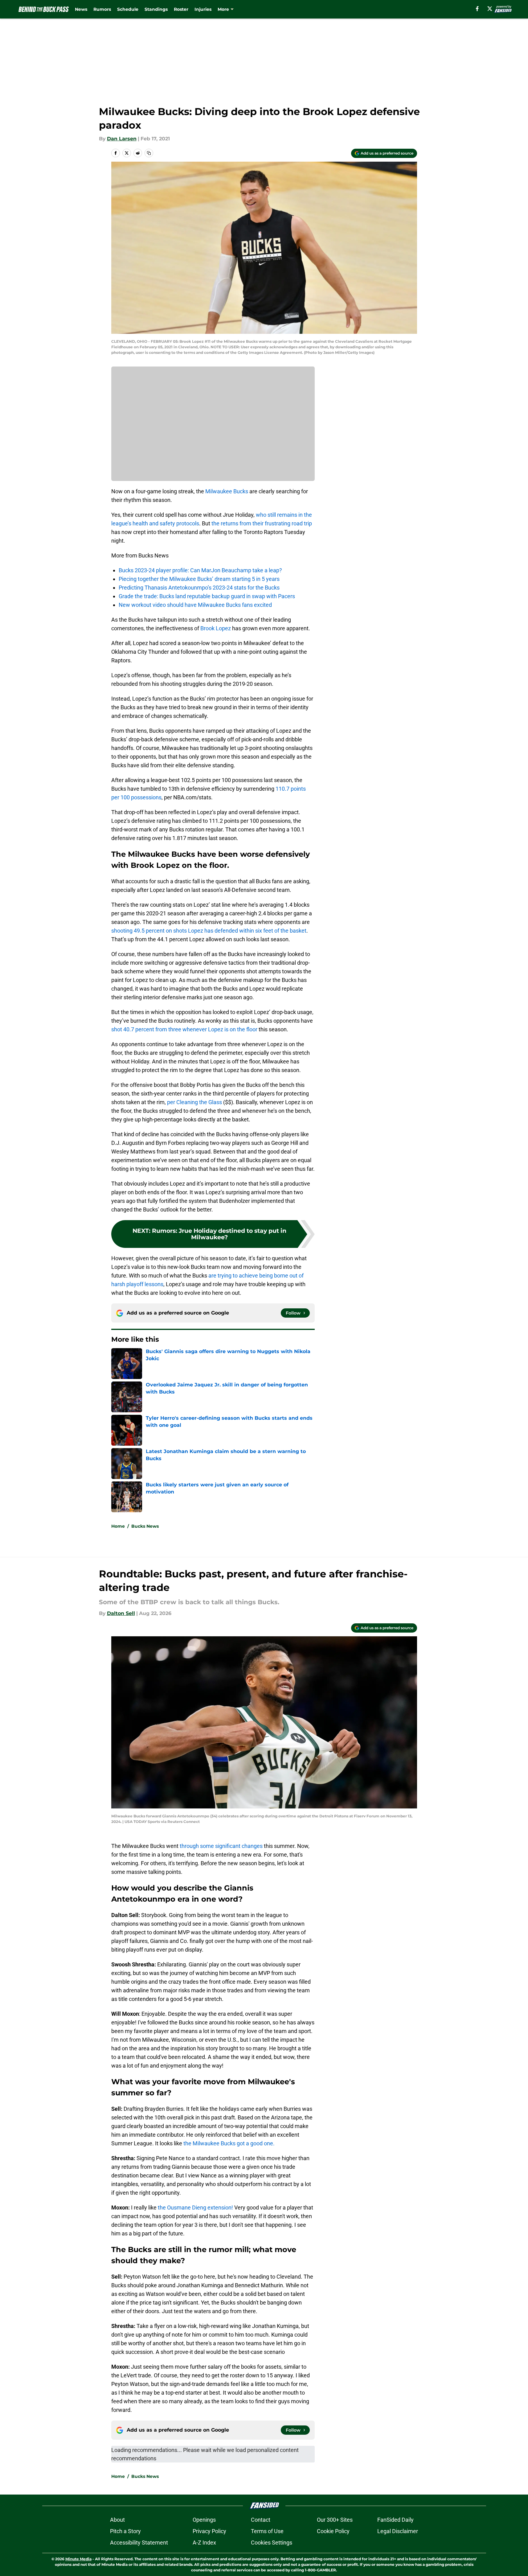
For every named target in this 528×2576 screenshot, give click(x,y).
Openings (204, 2520)
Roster (181, 9)
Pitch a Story (125, 2531)
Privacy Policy (209, 2531)
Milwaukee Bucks (227, 491)
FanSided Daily (395, 2520)
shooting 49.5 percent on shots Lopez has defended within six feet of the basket (209, 931)
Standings (156, 9)
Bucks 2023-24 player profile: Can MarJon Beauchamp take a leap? (200, 570)
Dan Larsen (122, 139)
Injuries (203, 9)
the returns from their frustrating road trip (262, 523)
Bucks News (145, 1526)
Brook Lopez (216, 628)
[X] (490, 9)
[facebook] (477, 9)
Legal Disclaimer (398, 2531)
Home (118, 1526)
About (117, 2520)
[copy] (149, 153)
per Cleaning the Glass (194, 1102)
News (81, 9)
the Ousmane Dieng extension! (195, 2207)
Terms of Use (267, 2531)
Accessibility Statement (139, 2543)
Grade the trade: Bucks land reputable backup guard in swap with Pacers (207, 596)
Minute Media (78, 2559)
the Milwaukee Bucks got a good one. (228, 2143)
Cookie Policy (333, 2531)
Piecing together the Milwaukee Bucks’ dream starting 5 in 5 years (199, 579)
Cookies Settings (272, 2543)
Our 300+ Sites (335, 2520)
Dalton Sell (121, 1613)
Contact (261, 2520)
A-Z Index (204, 2543)
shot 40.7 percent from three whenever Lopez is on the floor (184, 1029)
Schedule (128, 9)
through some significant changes (221, 1846)
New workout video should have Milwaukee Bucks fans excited (195, 605)
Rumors (102, 9)
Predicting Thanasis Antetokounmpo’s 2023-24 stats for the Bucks (199, 588)
